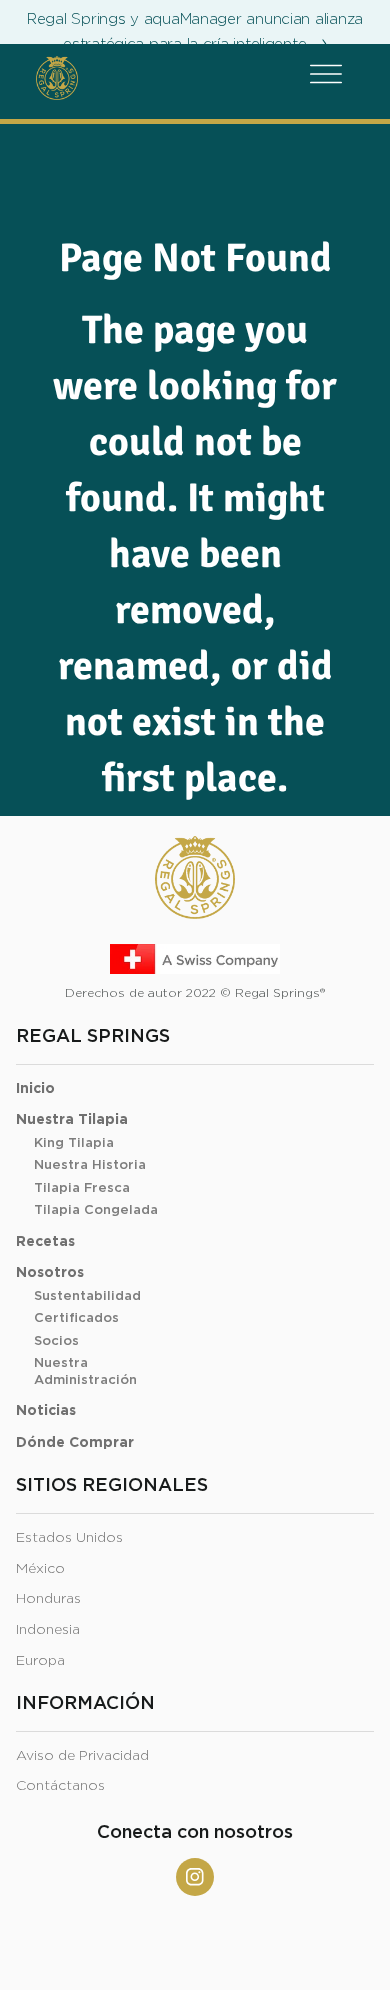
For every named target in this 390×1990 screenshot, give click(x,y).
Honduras (48, 1599)
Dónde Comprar (75, 1443)
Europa (40, 1661)
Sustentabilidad (87, 1296)
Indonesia (48, 1630)
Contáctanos (60, 1786)
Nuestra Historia (90, 1165)
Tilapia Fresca (82, 1188)
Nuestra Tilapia (72, 1120)
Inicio (35, 1089)
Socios (56, 1341)
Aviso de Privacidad (82, 1756)
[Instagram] (195, 1877)
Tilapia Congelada (96, 1210)
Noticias (46, 1411)
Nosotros (50, 1273)
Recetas (45, 1242)
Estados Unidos (69, 1538)
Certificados (76, 1318)
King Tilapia (74, 1143)
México (40, 1569)
